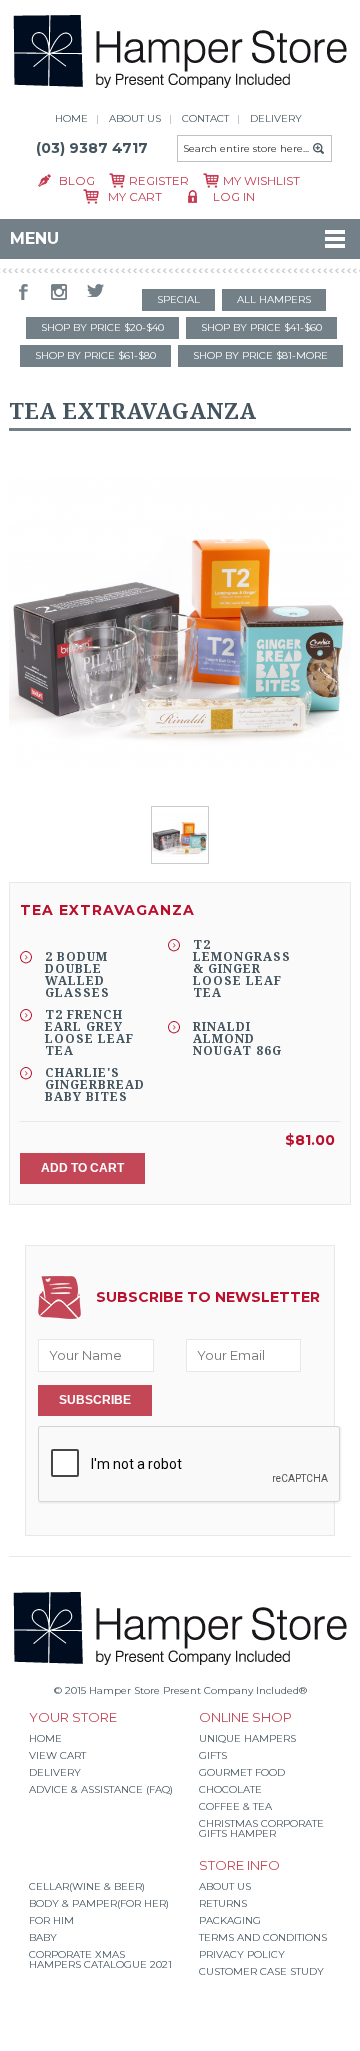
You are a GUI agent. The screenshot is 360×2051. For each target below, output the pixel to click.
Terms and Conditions (263, 1937)
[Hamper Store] (180, 90)
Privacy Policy (242, 1954)
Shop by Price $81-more (260, 355)
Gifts (213, 1755)
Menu (34, 238)
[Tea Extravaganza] (180, 623)
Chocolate (230, 1789)
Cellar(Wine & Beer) (87, 1886)
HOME (71, 118)
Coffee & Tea (235, 1806)
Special (178, 299)
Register (159, 181)
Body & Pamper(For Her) (99, 1903)
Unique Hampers (247, 1738)
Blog (77, 181)
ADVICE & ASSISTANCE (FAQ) (101, 1789)
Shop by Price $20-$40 (102, 327)
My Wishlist (261, 181)
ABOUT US (135, 118)
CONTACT (205, 118)
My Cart (135, 197)
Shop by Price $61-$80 (95, 355)
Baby (43, 1937)
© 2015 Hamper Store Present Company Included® (180, 1691)
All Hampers (274, 299)
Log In (234, 197)
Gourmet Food (242, 1772)
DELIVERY (276, 118)
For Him (51, 1920)
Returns (223, 1903)
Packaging (230, 1920)
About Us (225, 1886)
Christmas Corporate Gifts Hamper (261, 1828)
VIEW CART (57, 1755)
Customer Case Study (261, 1971)
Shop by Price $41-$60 (261, 327)
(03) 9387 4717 (92, 148)
